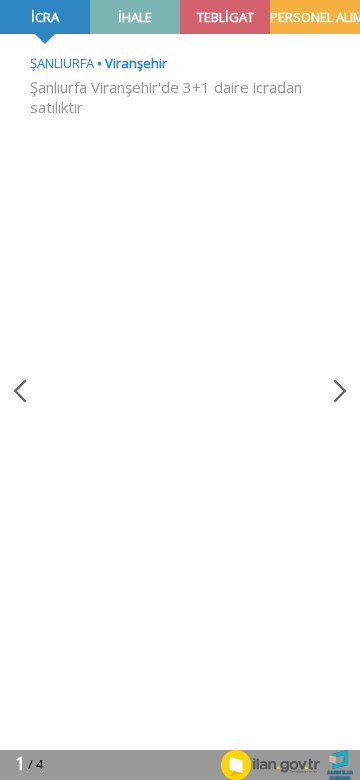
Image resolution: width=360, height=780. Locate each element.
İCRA (45, 17)
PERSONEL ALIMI (315, 17)
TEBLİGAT (225, 17)
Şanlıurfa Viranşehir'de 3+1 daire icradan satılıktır (166, 97)
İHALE (135, 17)
